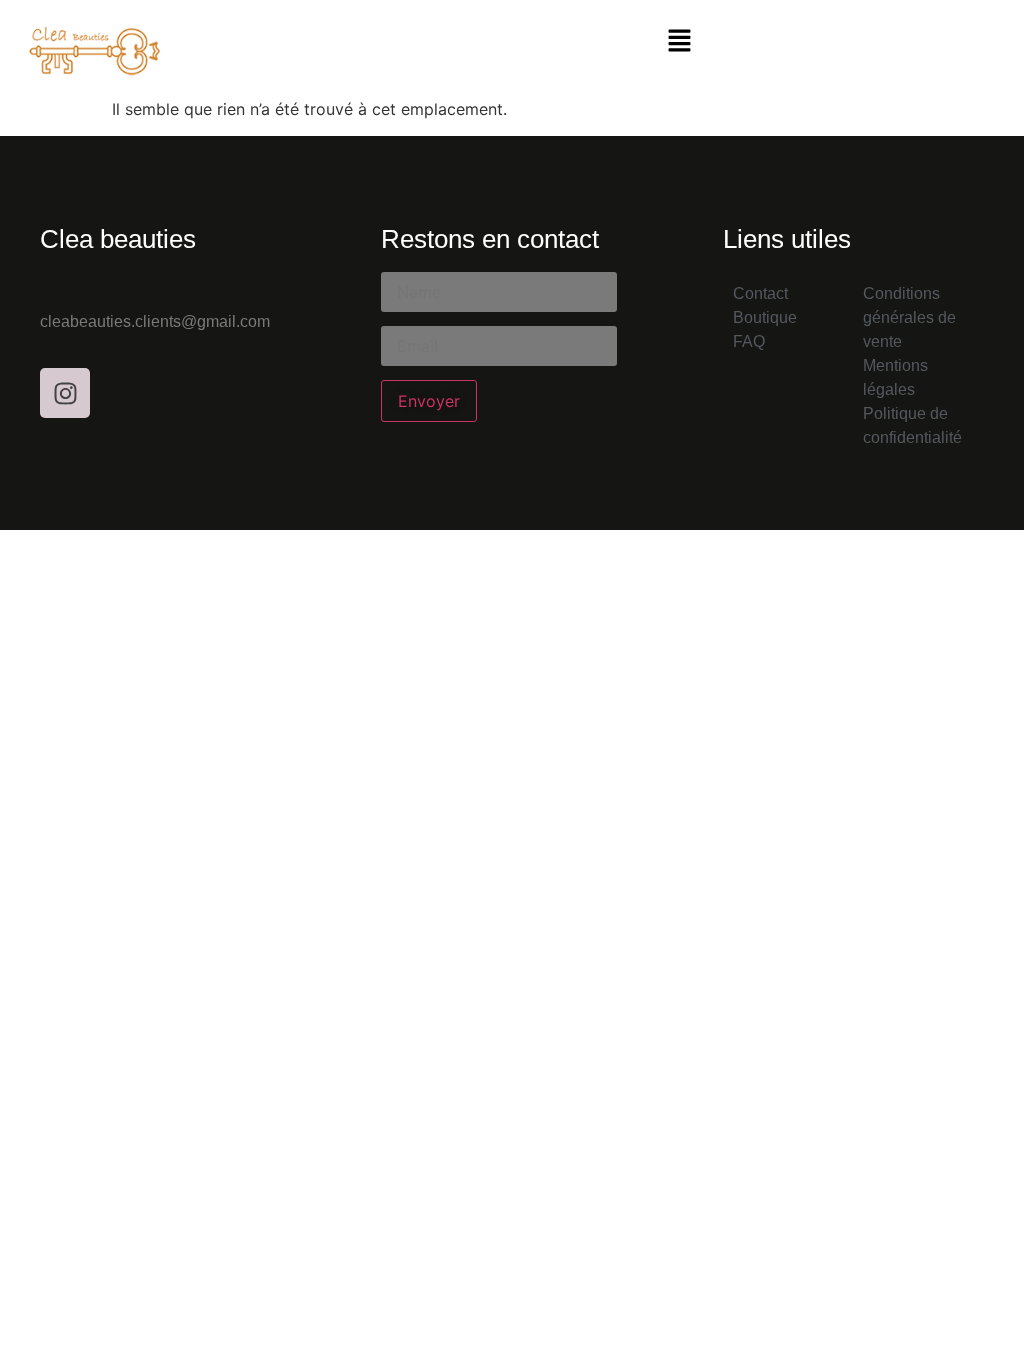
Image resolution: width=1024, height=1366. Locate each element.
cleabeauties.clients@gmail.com (155, 321)
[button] (679, 41)
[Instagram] (65, 393)
